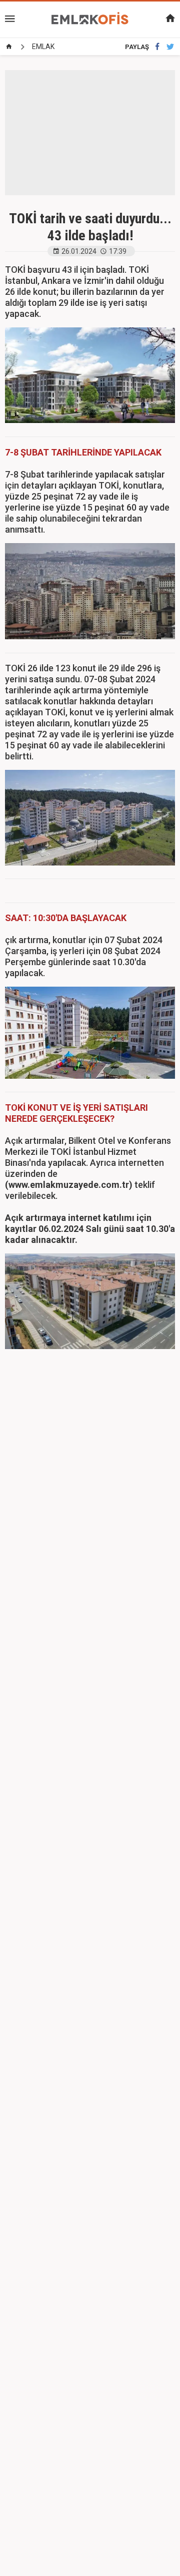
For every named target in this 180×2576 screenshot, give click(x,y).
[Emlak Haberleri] (150, 19)
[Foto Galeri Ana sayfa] (9, 47)
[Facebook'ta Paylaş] (157, 47)
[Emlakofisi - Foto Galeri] (90, 19)
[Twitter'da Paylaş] (170, 47)
